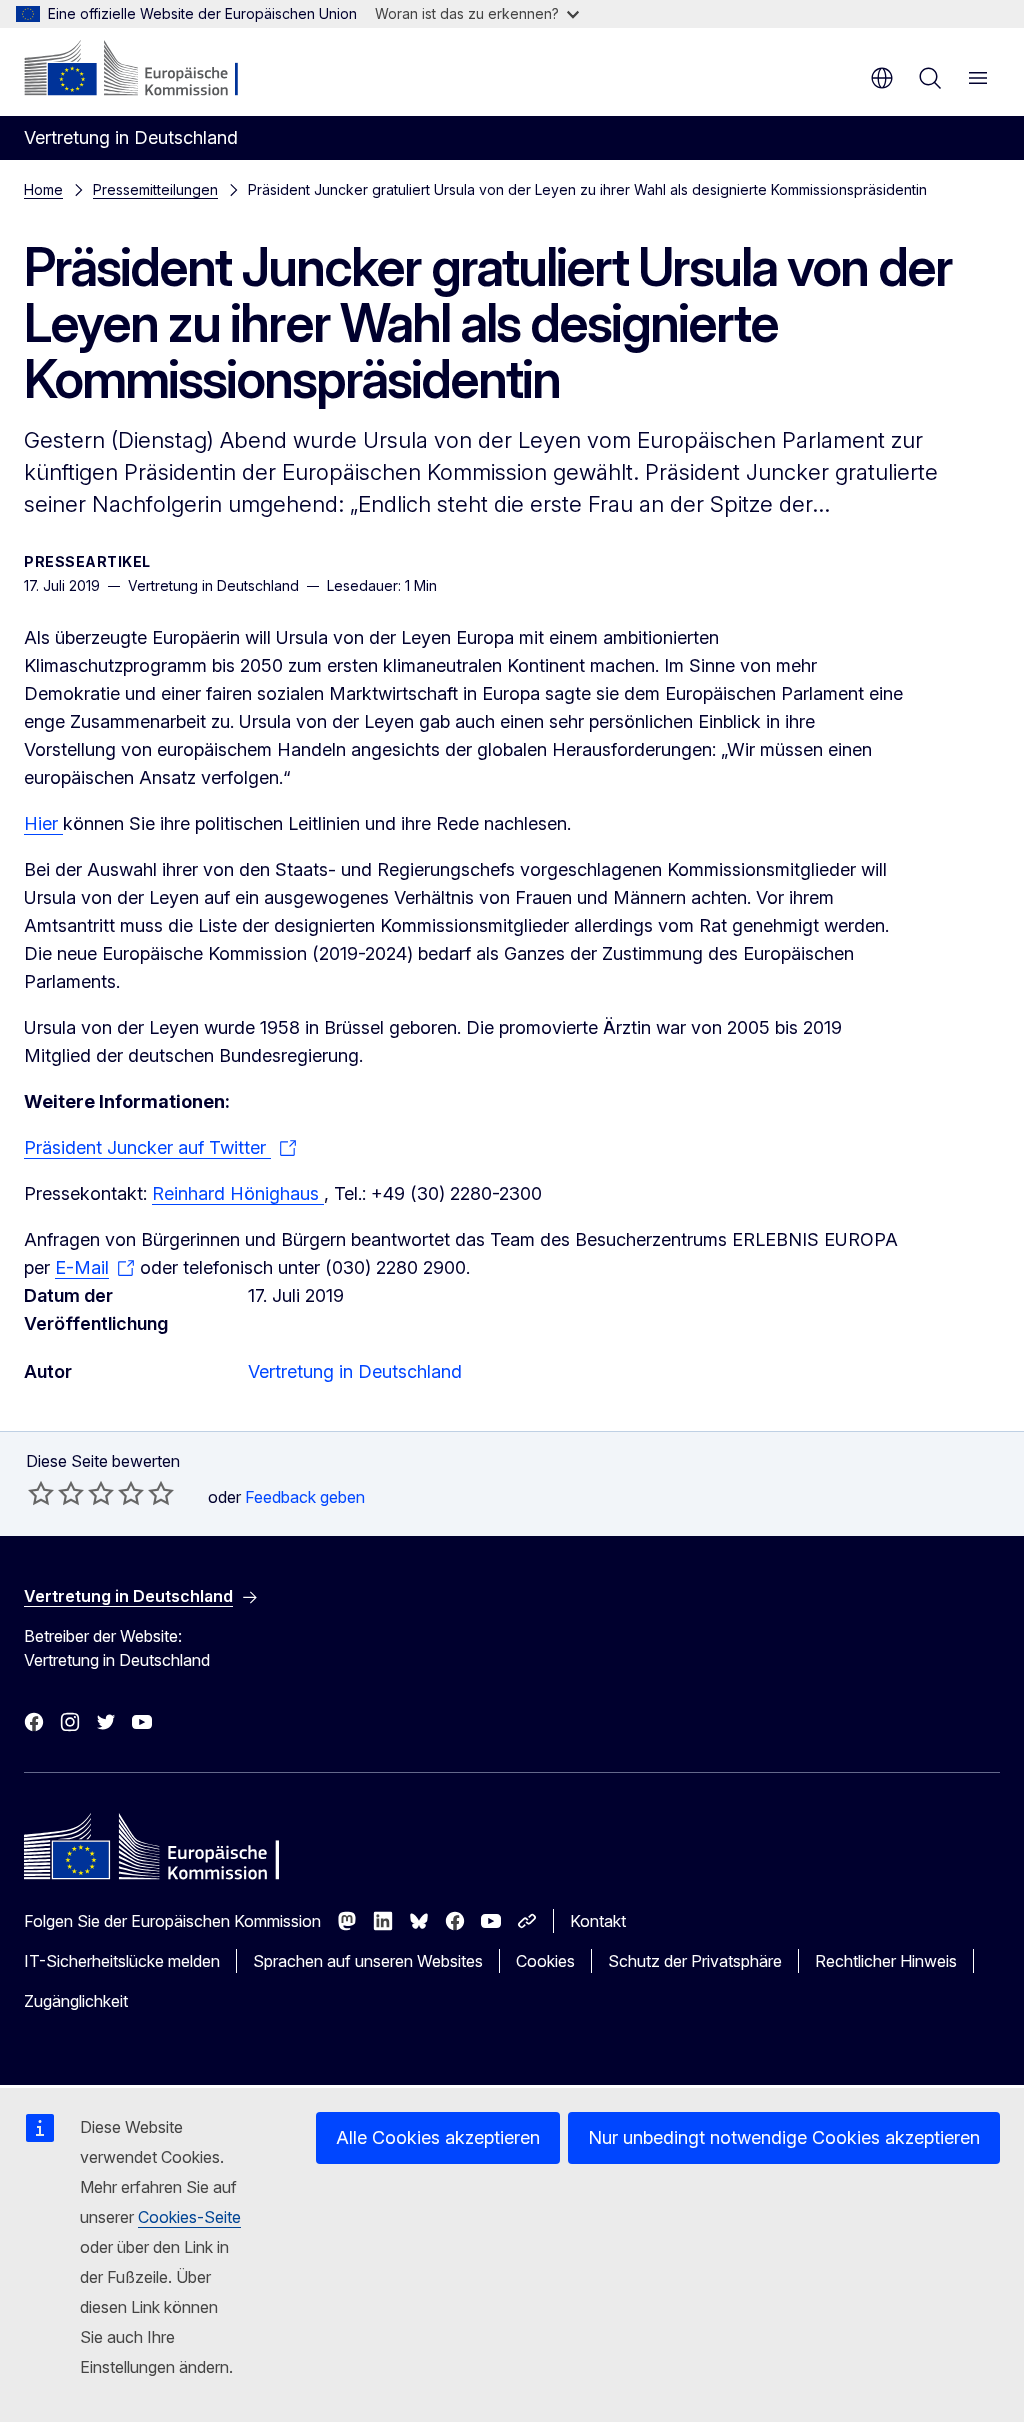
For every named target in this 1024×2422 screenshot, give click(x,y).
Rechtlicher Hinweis (886, 1961)
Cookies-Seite (189, 2217)
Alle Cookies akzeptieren (438, 2137)
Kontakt (598, 1921)
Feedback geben (305, 1497)
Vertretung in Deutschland (355, 1371)
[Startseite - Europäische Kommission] (145, 70)
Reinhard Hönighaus (238, 1193)
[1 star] (41, 1493)
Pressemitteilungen (155, 189)
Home (43, 189)
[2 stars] (56, 1493)
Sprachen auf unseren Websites (368, 1961)
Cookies (545, 1961)
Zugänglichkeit (76, 2001)
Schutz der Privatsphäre (695, 1961)
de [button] (882, 78)
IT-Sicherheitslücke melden (122, 1961)
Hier (43, 823)
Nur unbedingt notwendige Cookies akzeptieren (784, 2137)
